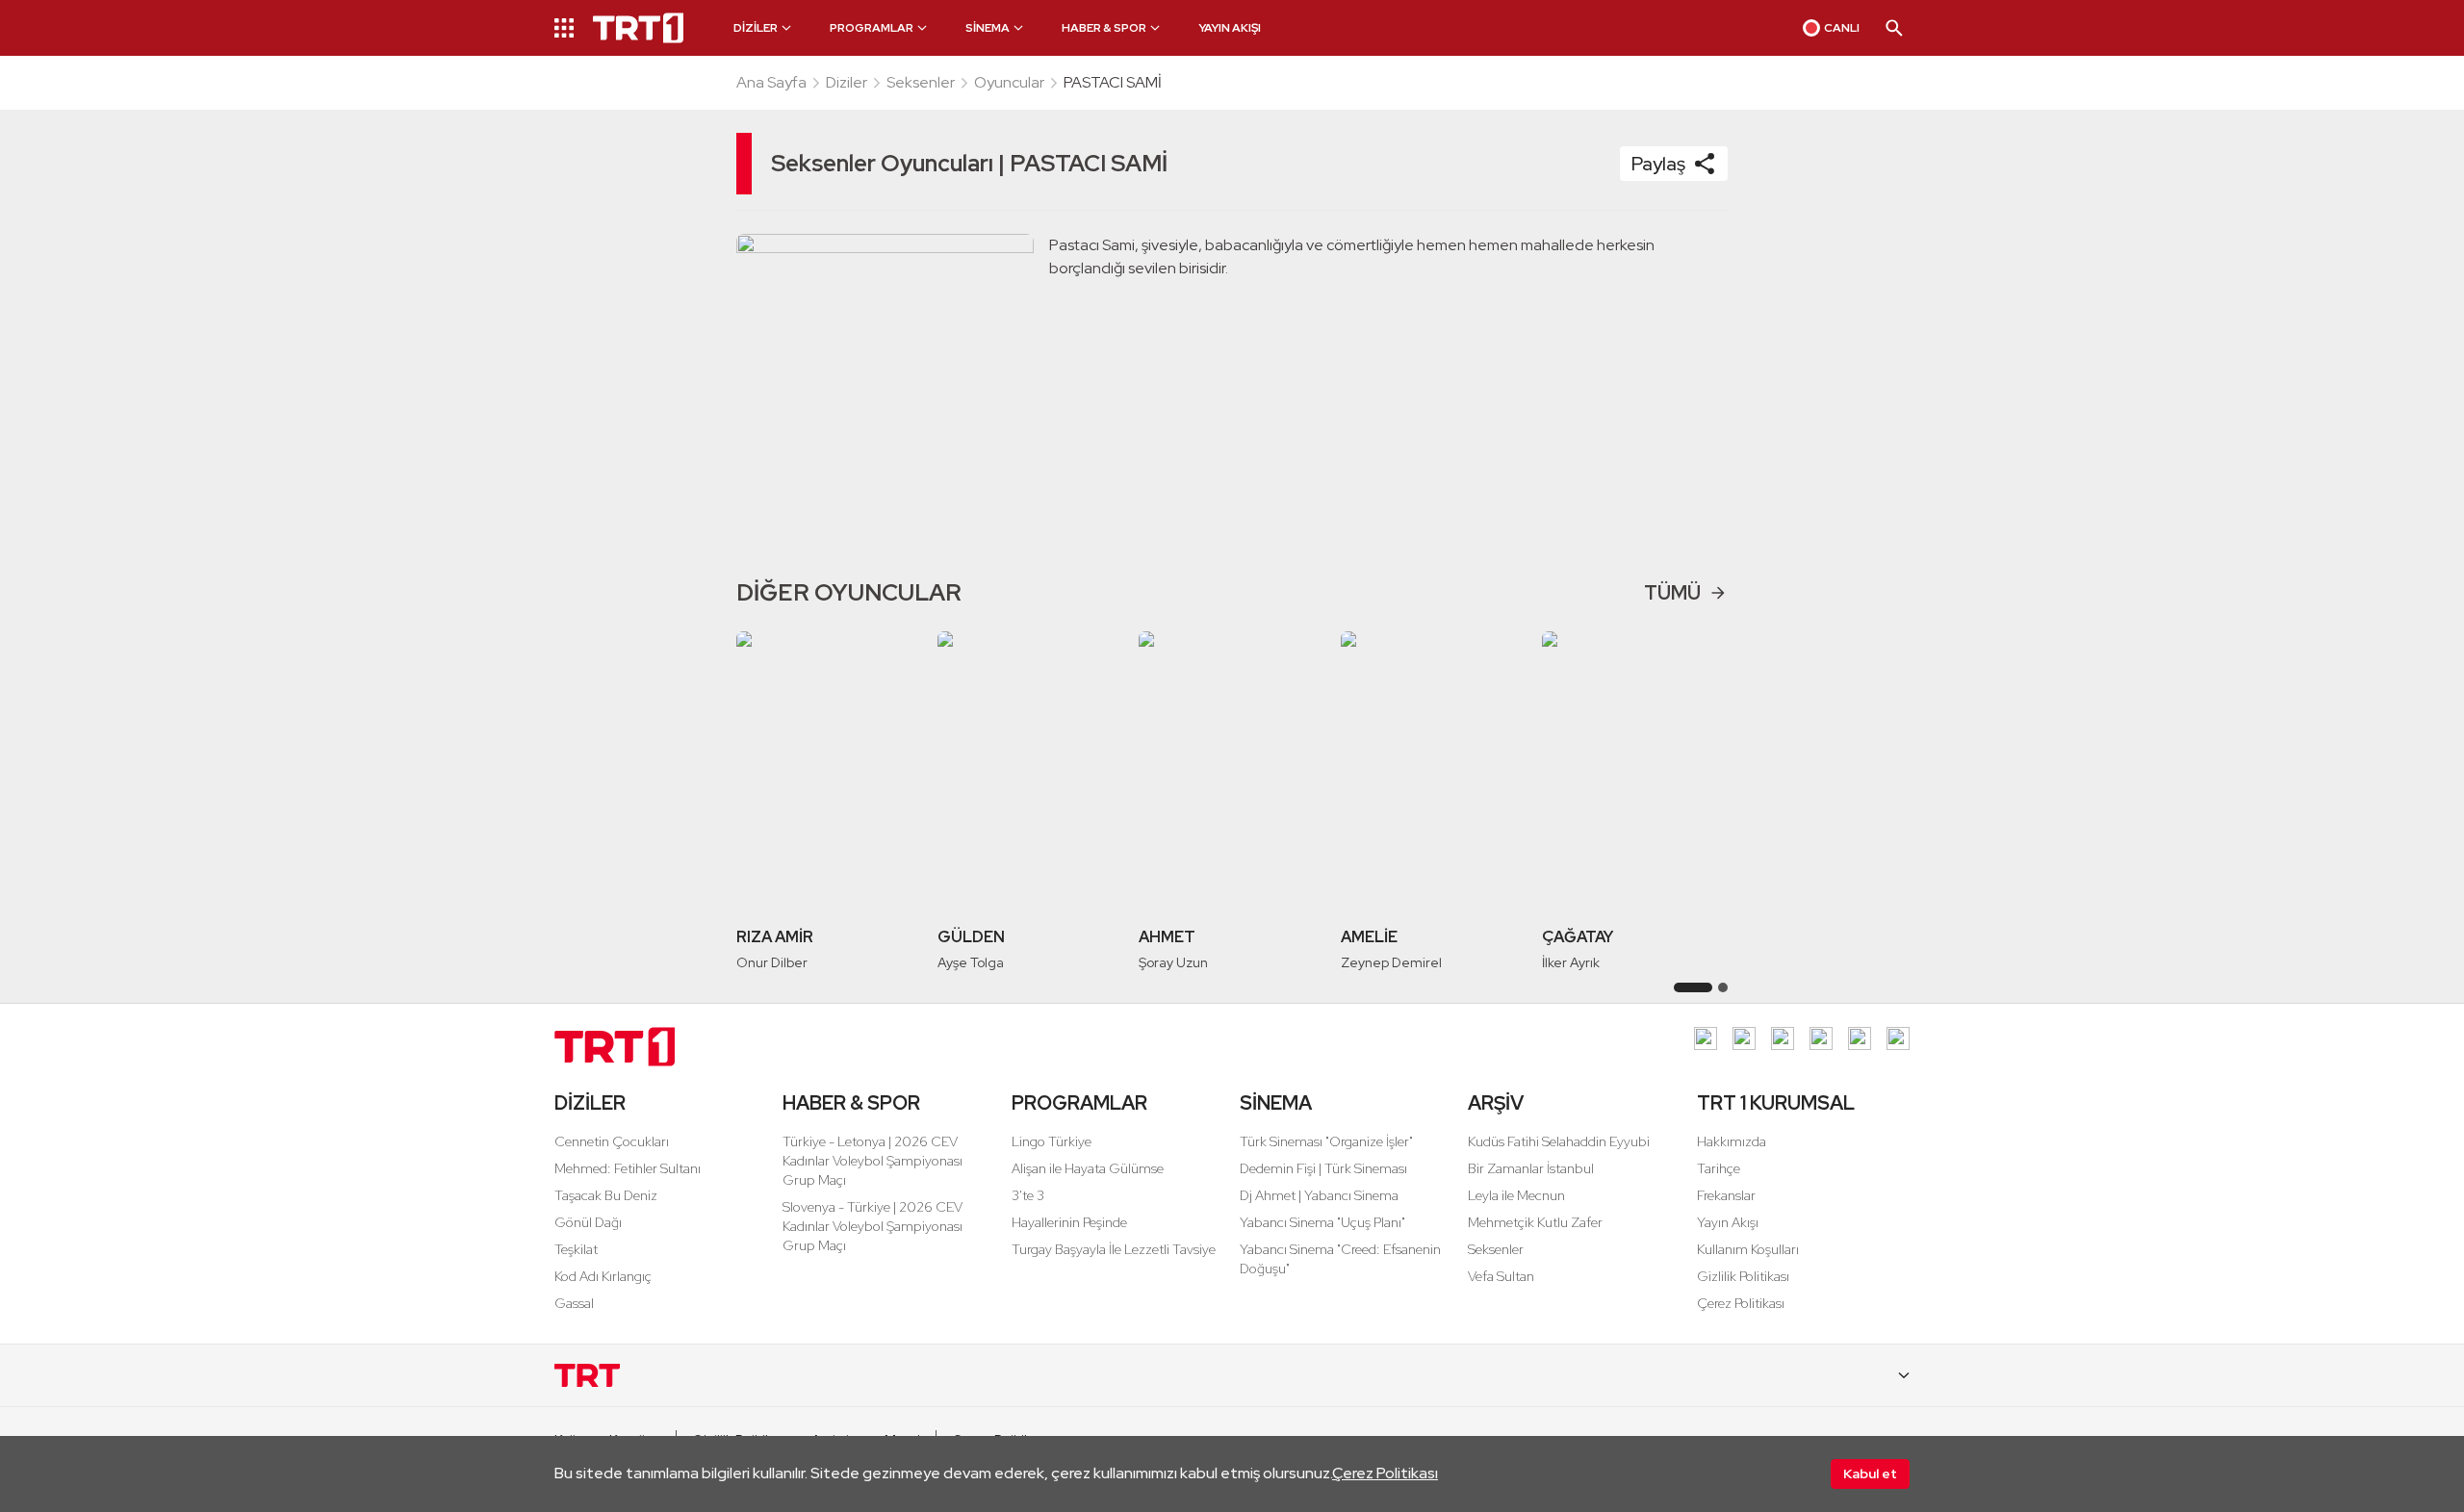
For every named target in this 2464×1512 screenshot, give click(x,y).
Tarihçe (1719, 1168)
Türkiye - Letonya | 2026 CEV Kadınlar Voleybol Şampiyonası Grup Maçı (873, 1161)
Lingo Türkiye (1052, 1141)
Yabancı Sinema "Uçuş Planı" (1322, 1222)
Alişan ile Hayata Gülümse (1088, 1168)
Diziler (847, 82)
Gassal (574, 1303)
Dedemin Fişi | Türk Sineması (1323, 1168)
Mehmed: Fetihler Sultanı (628, 1168)
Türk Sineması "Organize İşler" (1326, 1141)
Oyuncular (1009, 82)
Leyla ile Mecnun (1516, 1195)
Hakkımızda (1732, 1141)
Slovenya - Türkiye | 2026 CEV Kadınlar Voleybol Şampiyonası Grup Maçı (873, 1226)
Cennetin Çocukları (612, 1141)
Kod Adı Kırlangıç (603, 1276)
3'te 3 (1028, 1195)
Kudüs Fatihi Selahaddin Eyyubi (1559, 1141)
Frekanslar (1726, 1195)
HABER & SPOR (851, 1103)
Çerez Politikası (1385, 1473)
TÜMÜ (1672, 593)
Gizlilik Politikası (1743, 1276)
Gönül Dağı (588, 1222)
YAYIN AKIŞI (1230, 28)
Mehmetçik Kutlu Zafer (1535, 1222)
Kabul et (1870, 1474)
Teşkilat (576, 1249)
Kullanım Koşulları (1748, 1249)
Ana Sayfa (771, 82)
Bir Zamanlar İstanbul (1531, 1168)
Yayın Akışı (1728, 1222)
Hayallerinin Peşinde (1069, 1222)
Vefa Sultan (1501, 1276)
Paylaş (1658, 164)
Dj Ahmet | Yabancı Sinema (1319, 1195)
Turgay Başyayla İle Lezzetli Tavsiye (1114, 1249)
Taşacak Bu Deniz (606, 1195)
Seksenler (921, 82)
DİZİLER (590, 1103)
